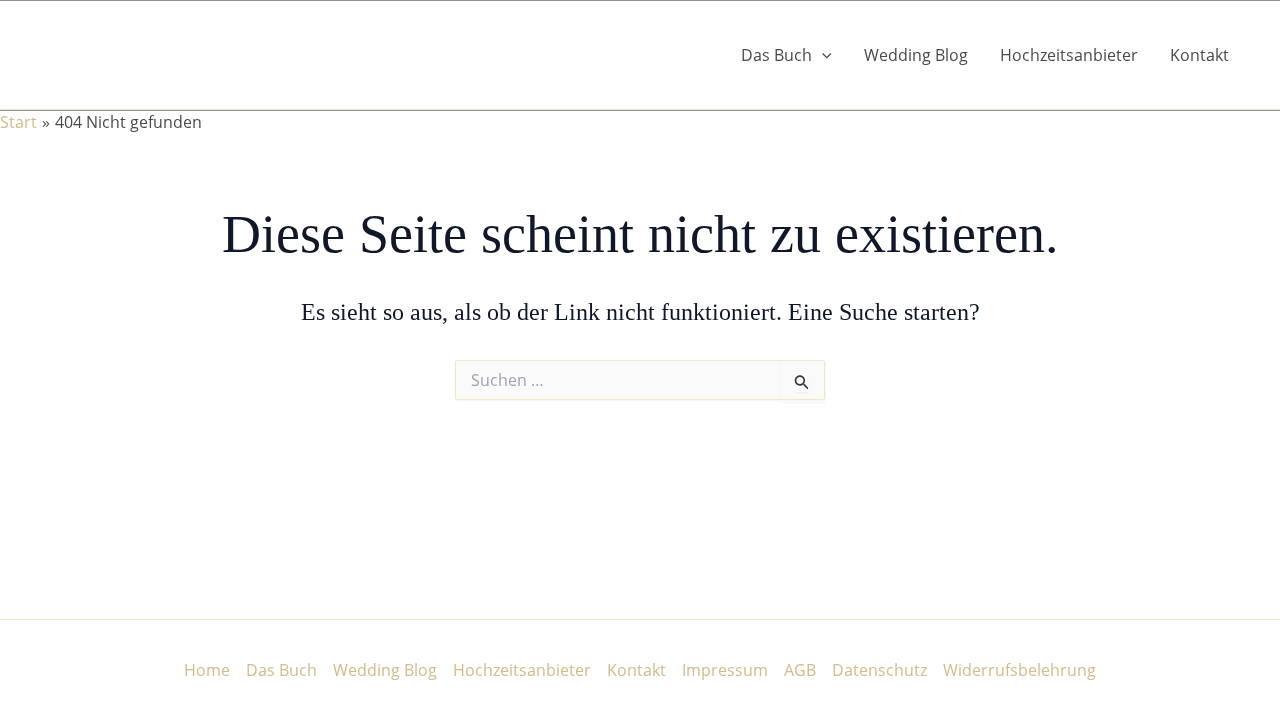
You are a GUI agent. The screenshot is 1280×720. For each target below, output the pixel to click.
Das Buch (281, 670)
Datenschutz (879, 670)
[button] (822, 55)
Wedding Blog (916, 55)
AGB (800, 670)
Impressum (725, 670)
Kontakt (1199, 55)
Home (207, 670)
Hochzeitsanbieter (1069, 55)
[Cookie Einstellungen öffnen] (44, 694)
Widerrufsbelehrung (1019, 670)
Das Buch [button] (776, 55)
